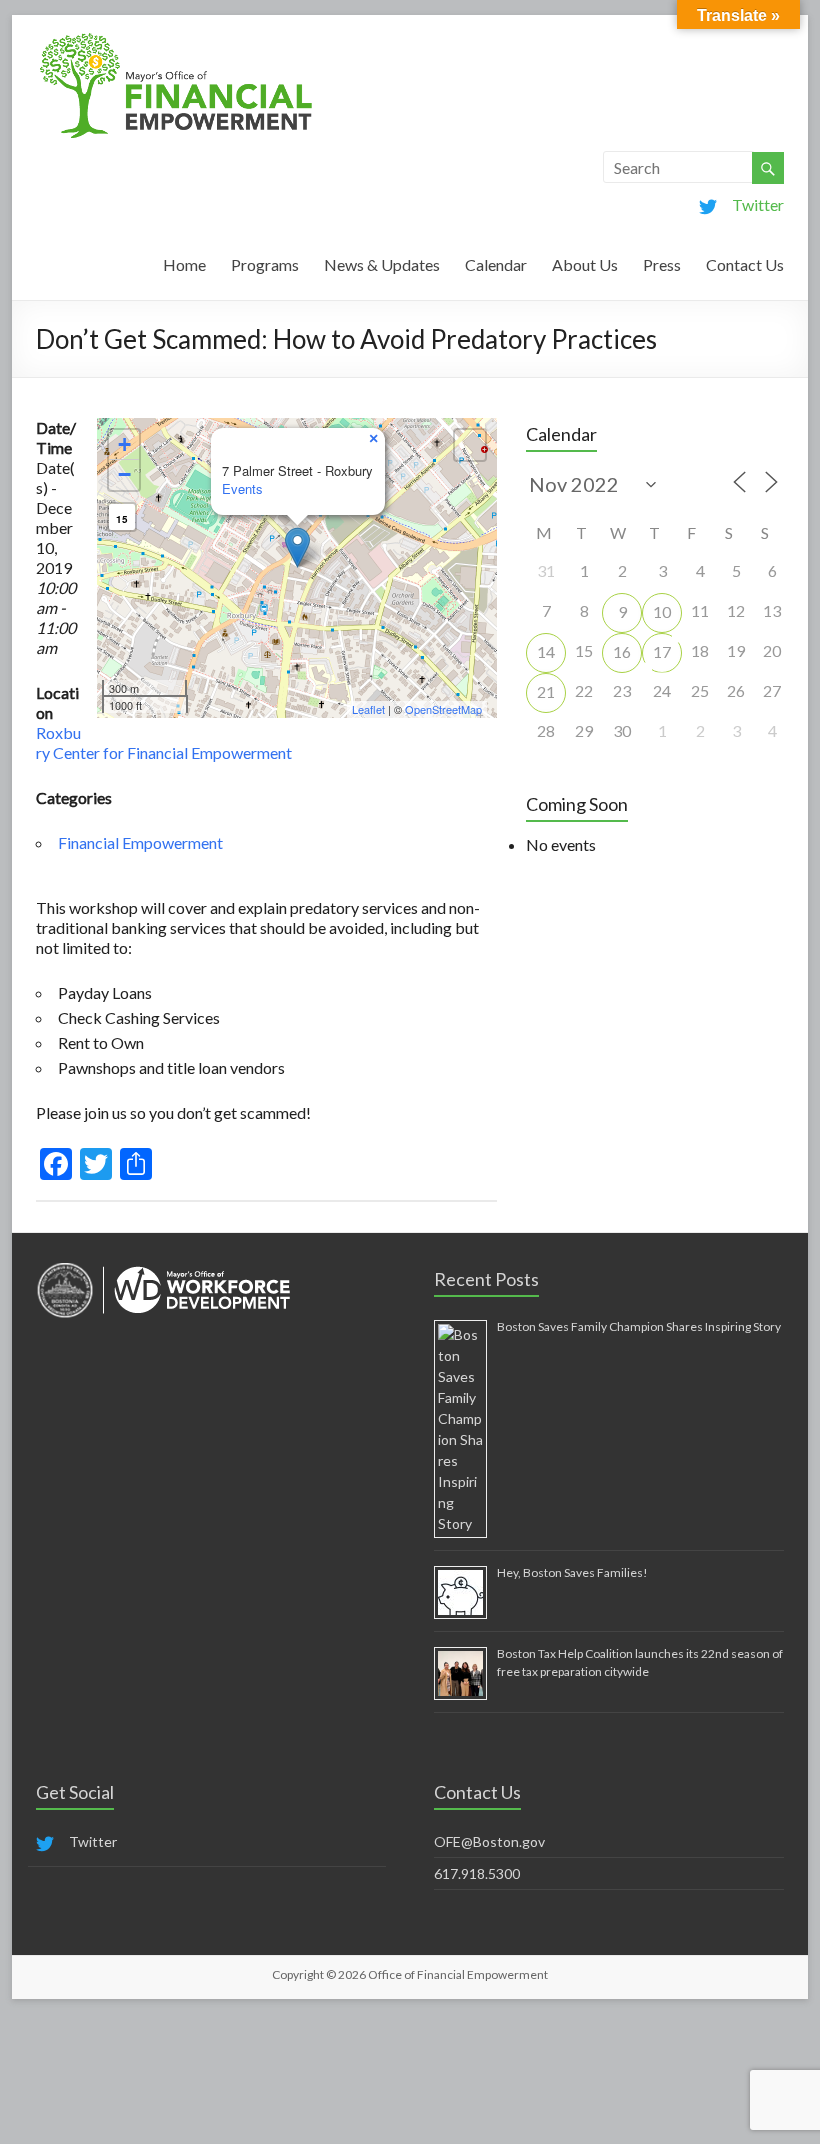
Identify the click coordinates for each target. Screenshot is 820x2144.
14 (546, 651)
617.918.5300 (477, 1873)
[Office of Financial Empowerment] (176, 39)
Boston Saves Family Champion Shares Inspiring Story (639, 1326)
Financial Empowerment (140, 842)
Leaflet (368, 709)
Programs (265, 264)
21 (546, 691)
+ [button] (124, 444)
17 (662, 651)
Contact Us (745, 264)
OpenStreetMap (443, 709)
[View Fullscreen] (470, 445)
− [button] (124, 474)
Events (242, 488)
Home (184, 264)
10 (662, 611)
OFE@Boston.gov (489, 1841)
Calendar (496, 264)
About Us (585, 264)
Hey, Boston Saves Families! (572, 1572)
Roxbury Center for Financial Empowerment (164, 742)
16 (622, 651)
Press (662, 264)
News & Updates (382, 264)
